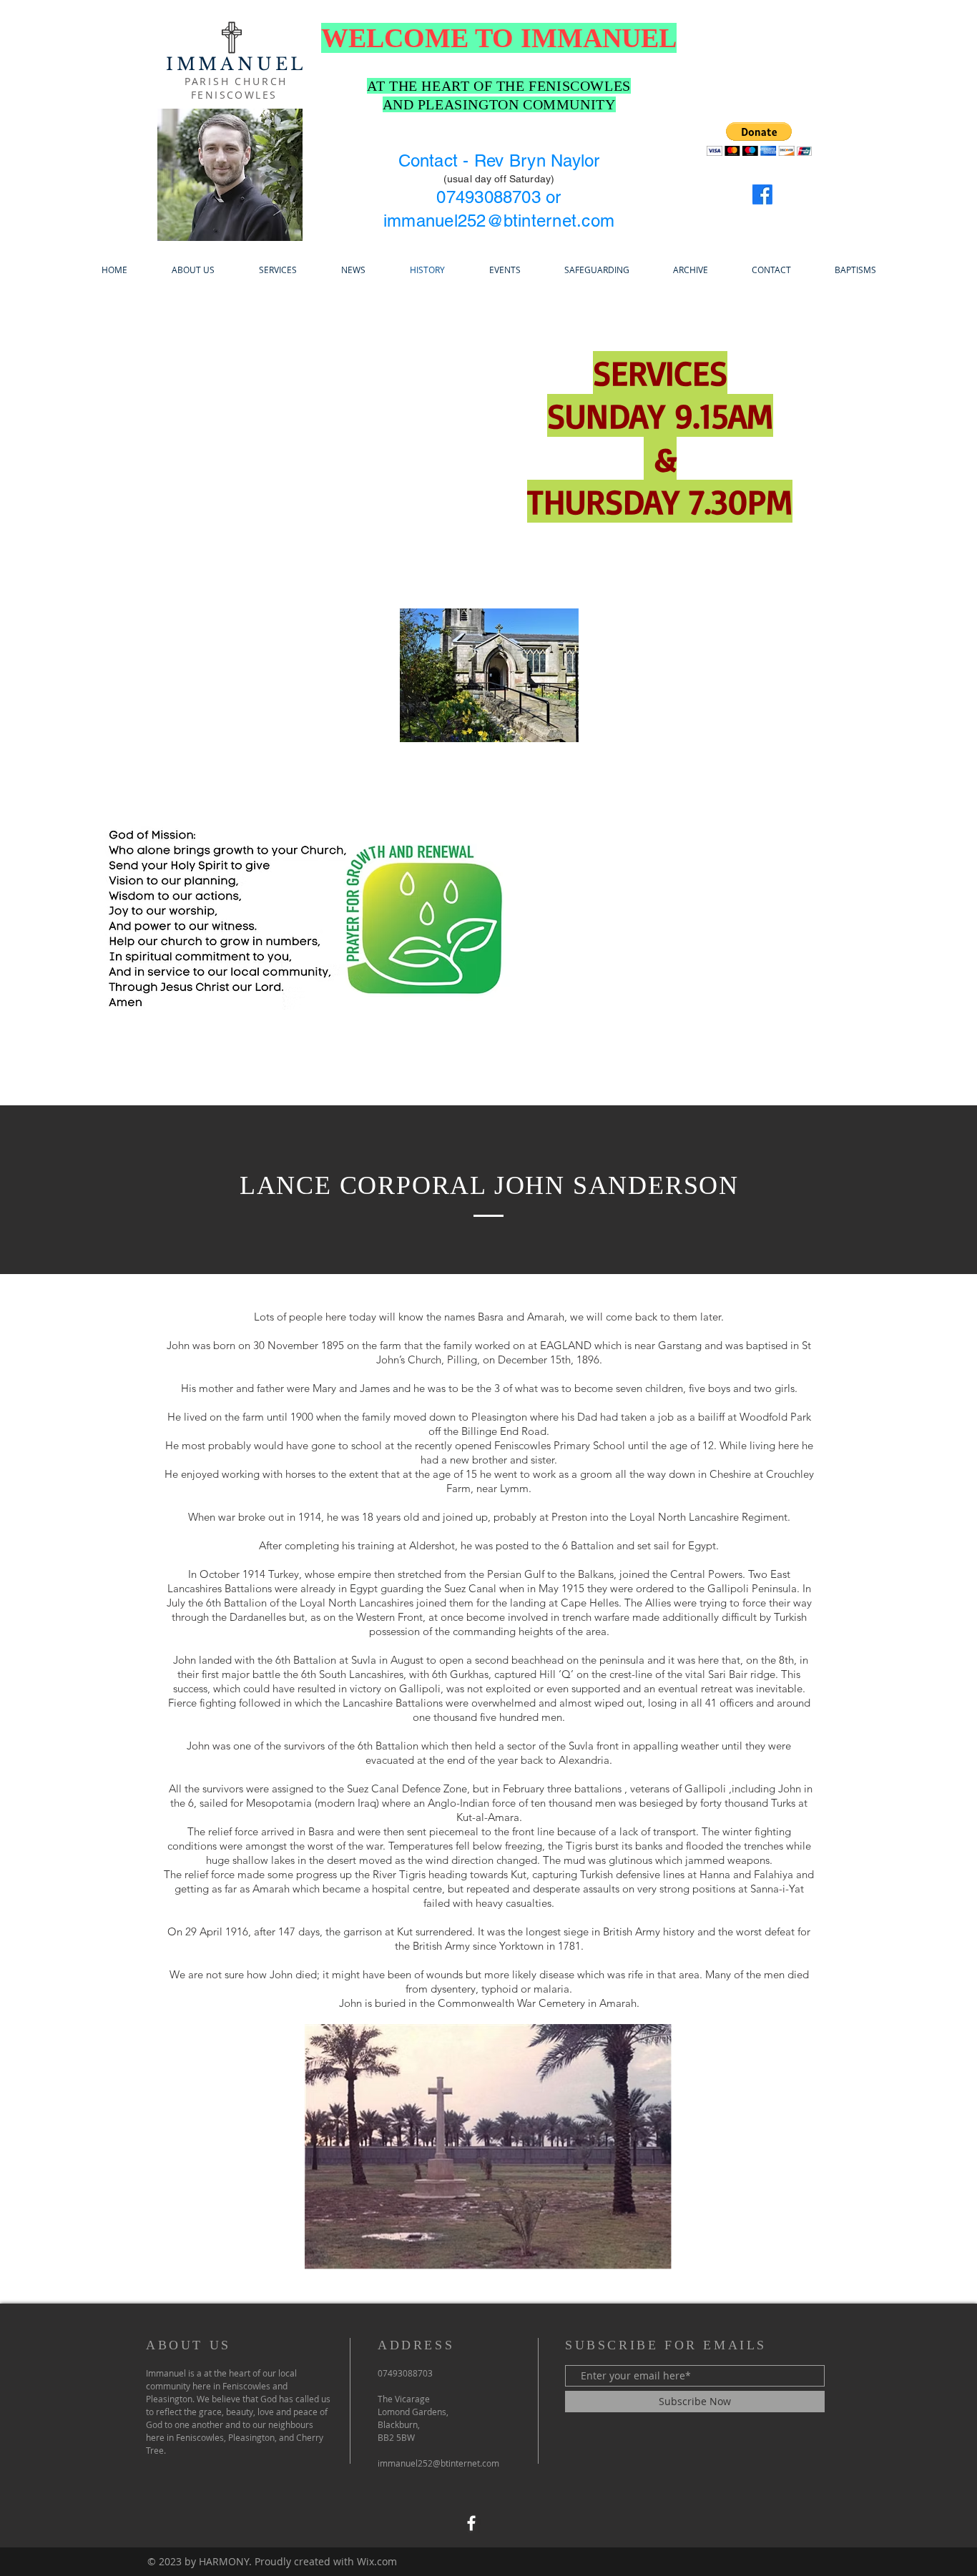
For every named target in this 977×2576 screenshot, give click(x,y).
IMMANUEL (236, 64)
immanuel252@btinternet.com (499, 221)
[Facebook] (762, 194)
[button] (759, 139)
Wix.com (377, 2561)
